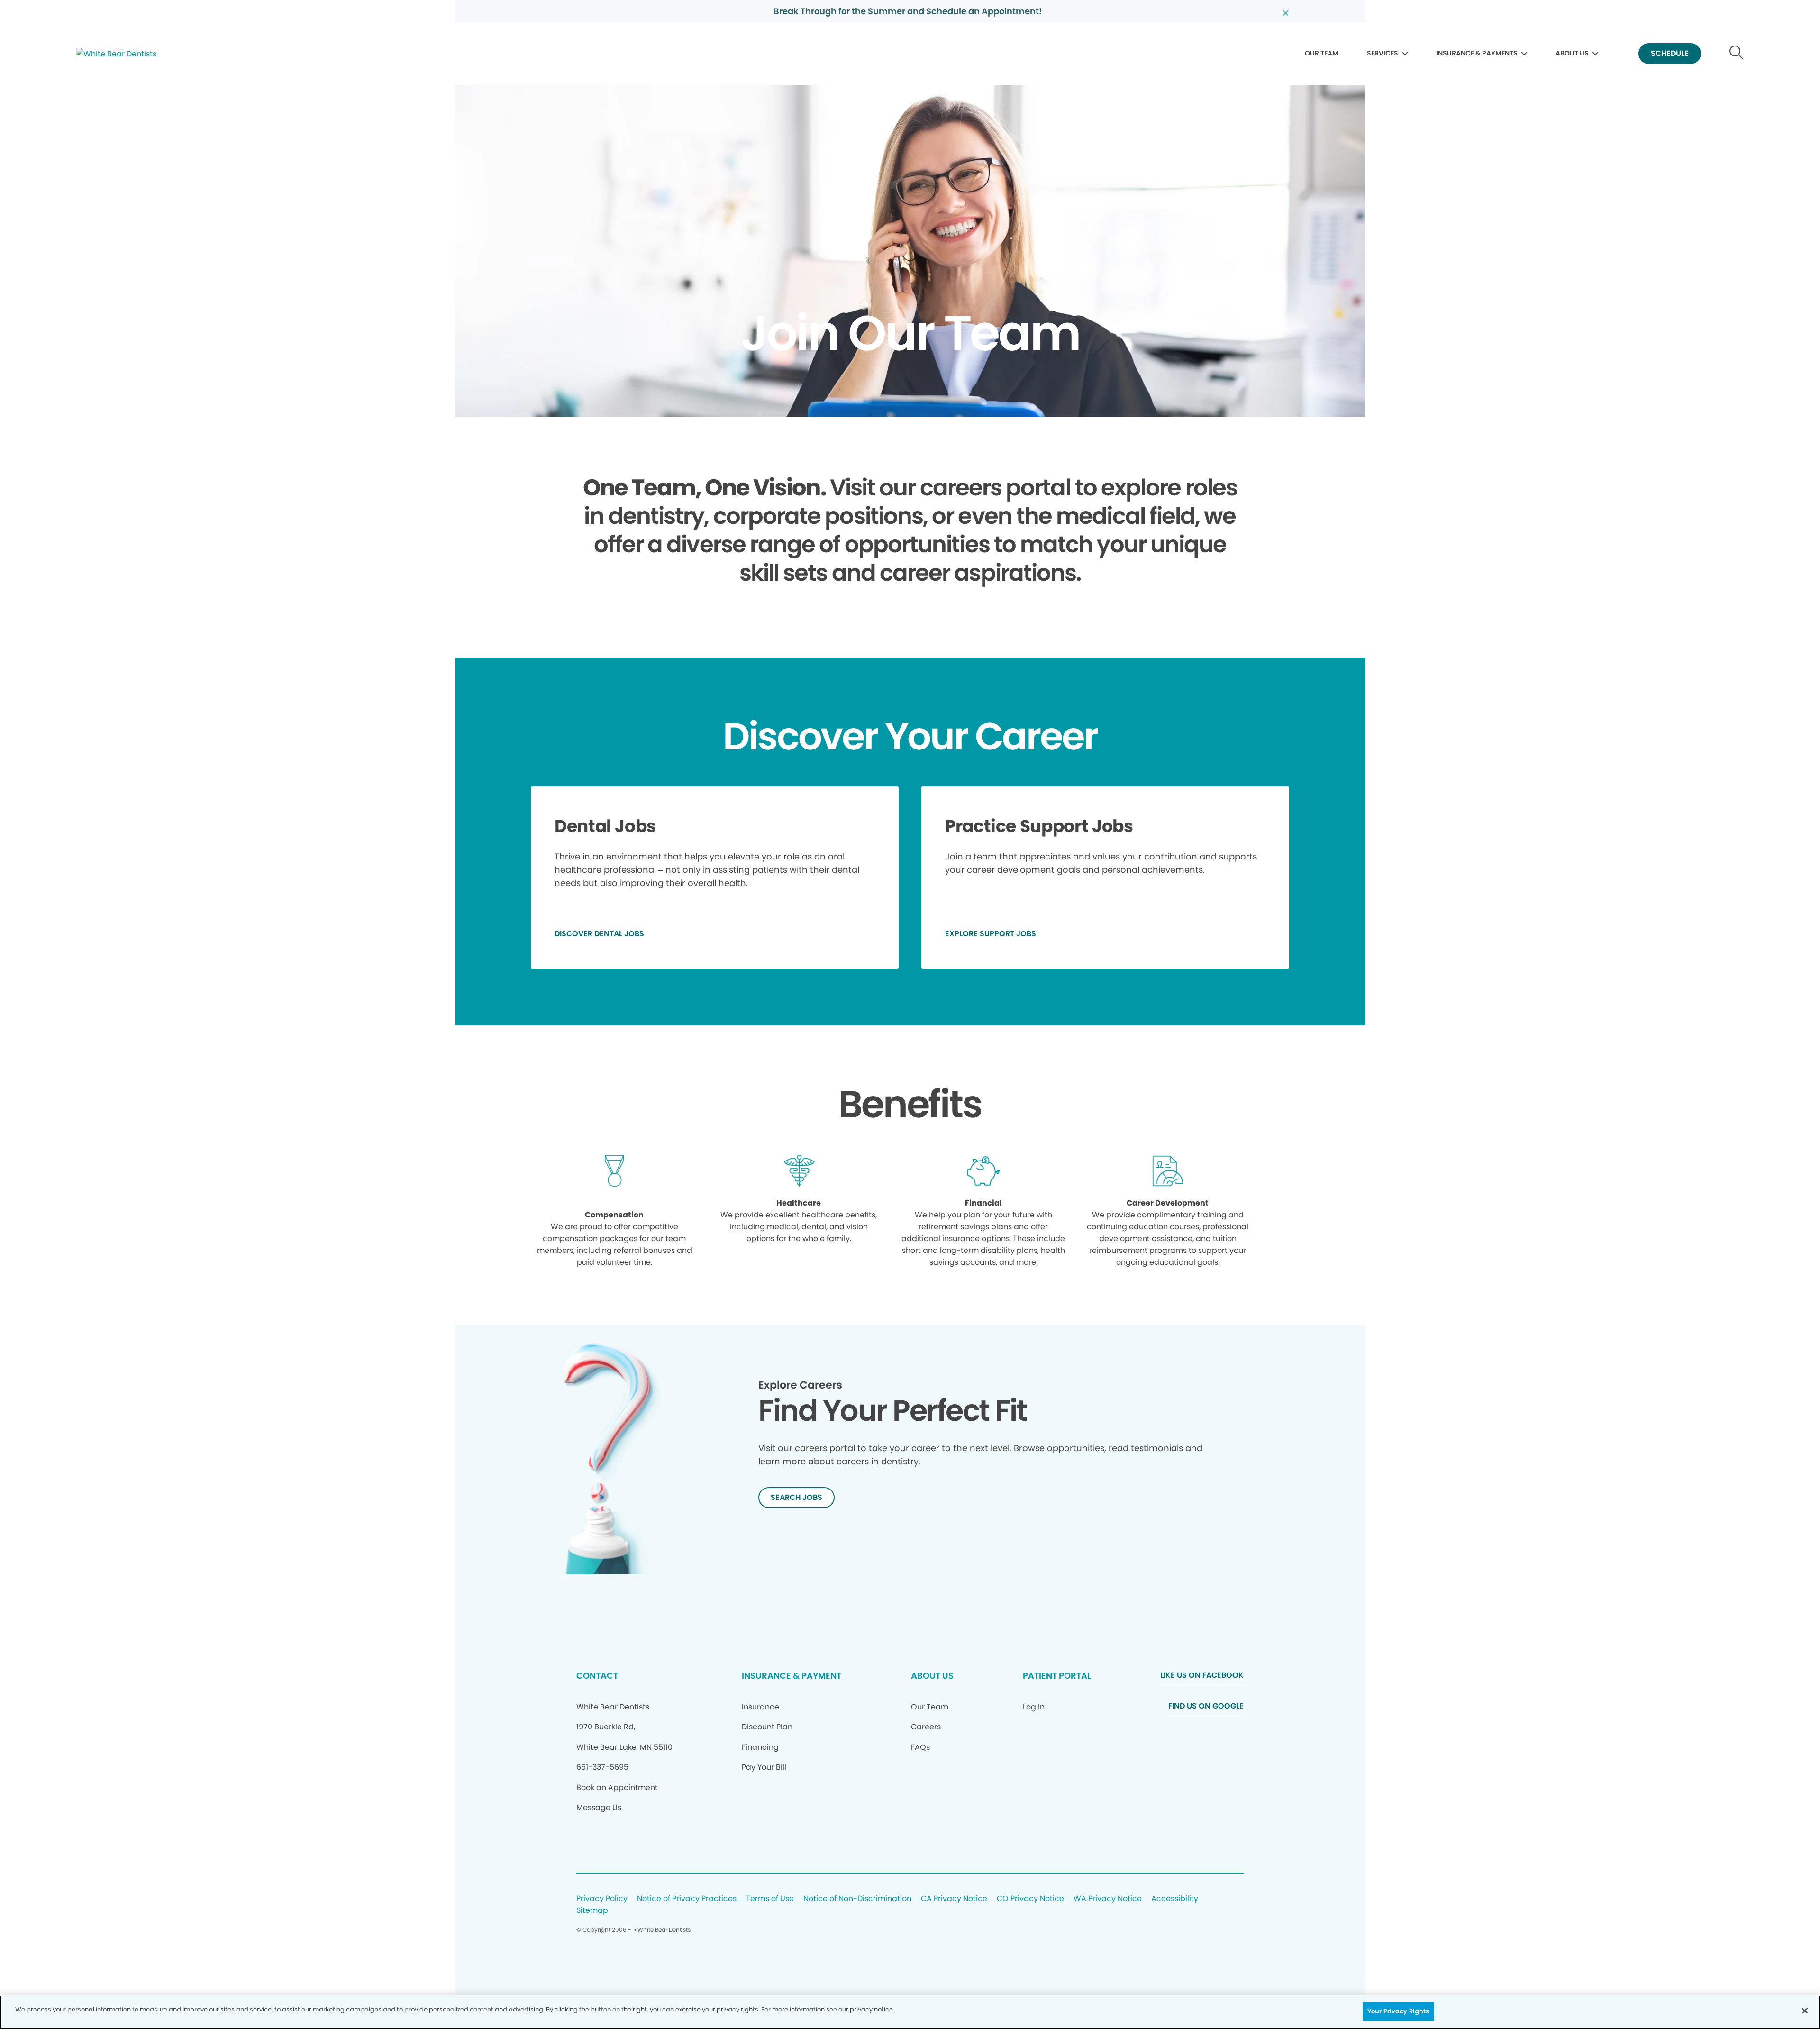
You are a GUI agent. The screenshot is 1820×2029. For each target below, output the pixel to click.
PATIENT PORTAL (1057, 1676)
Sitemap (592, 1911)
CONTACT (597, 1676)
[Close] (1805, 2011)
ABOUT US (1572, 53)
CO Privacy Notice (1030, 1899)
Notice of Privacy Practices (687, 1899)
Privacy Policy (602, 1899)
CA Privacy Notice (954, 1899)
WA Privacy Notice (1108, 1899)
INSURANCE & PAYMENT (792, 1676)
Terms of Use (770, 1899)
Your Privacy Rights (1398, 2011)
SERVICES (1383, 53)
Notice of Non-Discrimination (857, 1899)
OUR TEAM (1322, 53)
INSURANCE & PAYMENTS (1477, 53)
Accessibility (1175, 1899)
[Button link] (1737, 54)
